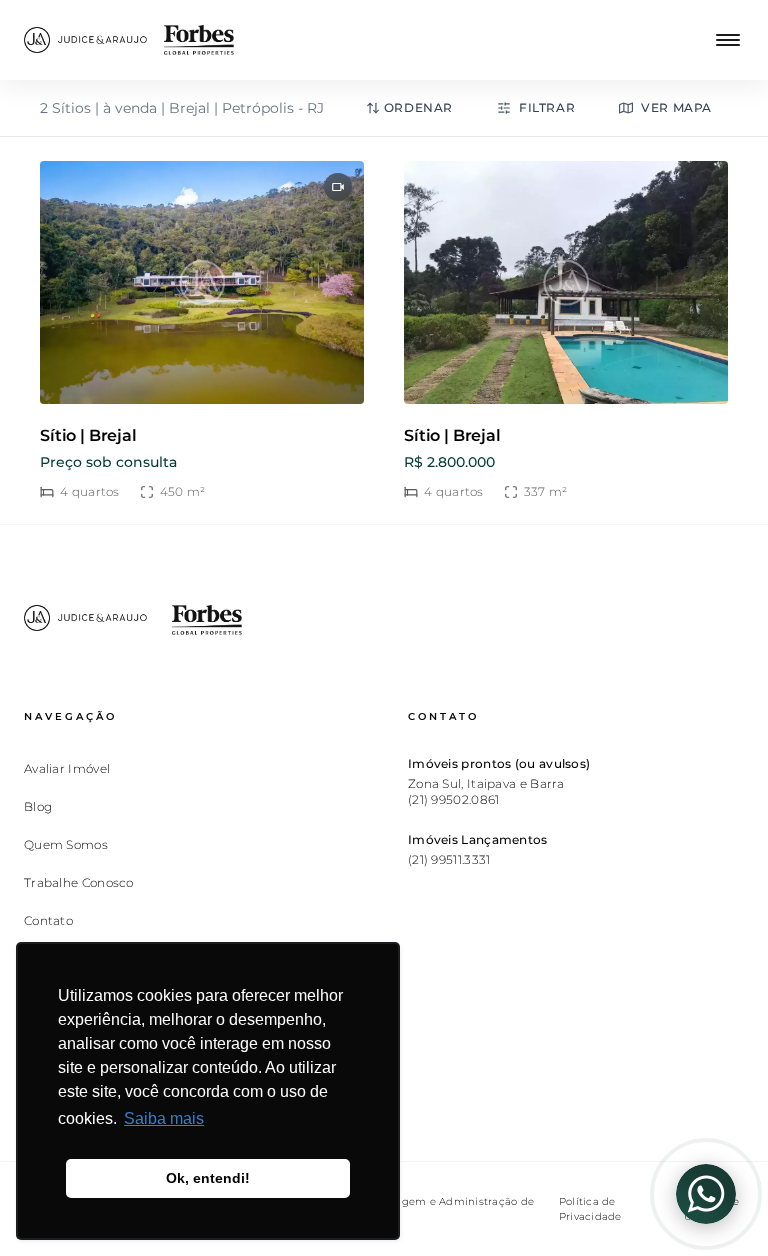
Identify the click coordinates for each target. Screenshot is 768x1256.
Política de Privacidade (590, 1209)
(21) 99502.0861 (454, 799)
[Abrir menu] (728, 40)
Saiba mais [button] (164, 1118)
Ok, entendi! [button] (208, 1178)
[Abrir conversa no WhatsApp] (706, 1194)
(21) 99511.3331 (449, 859)
